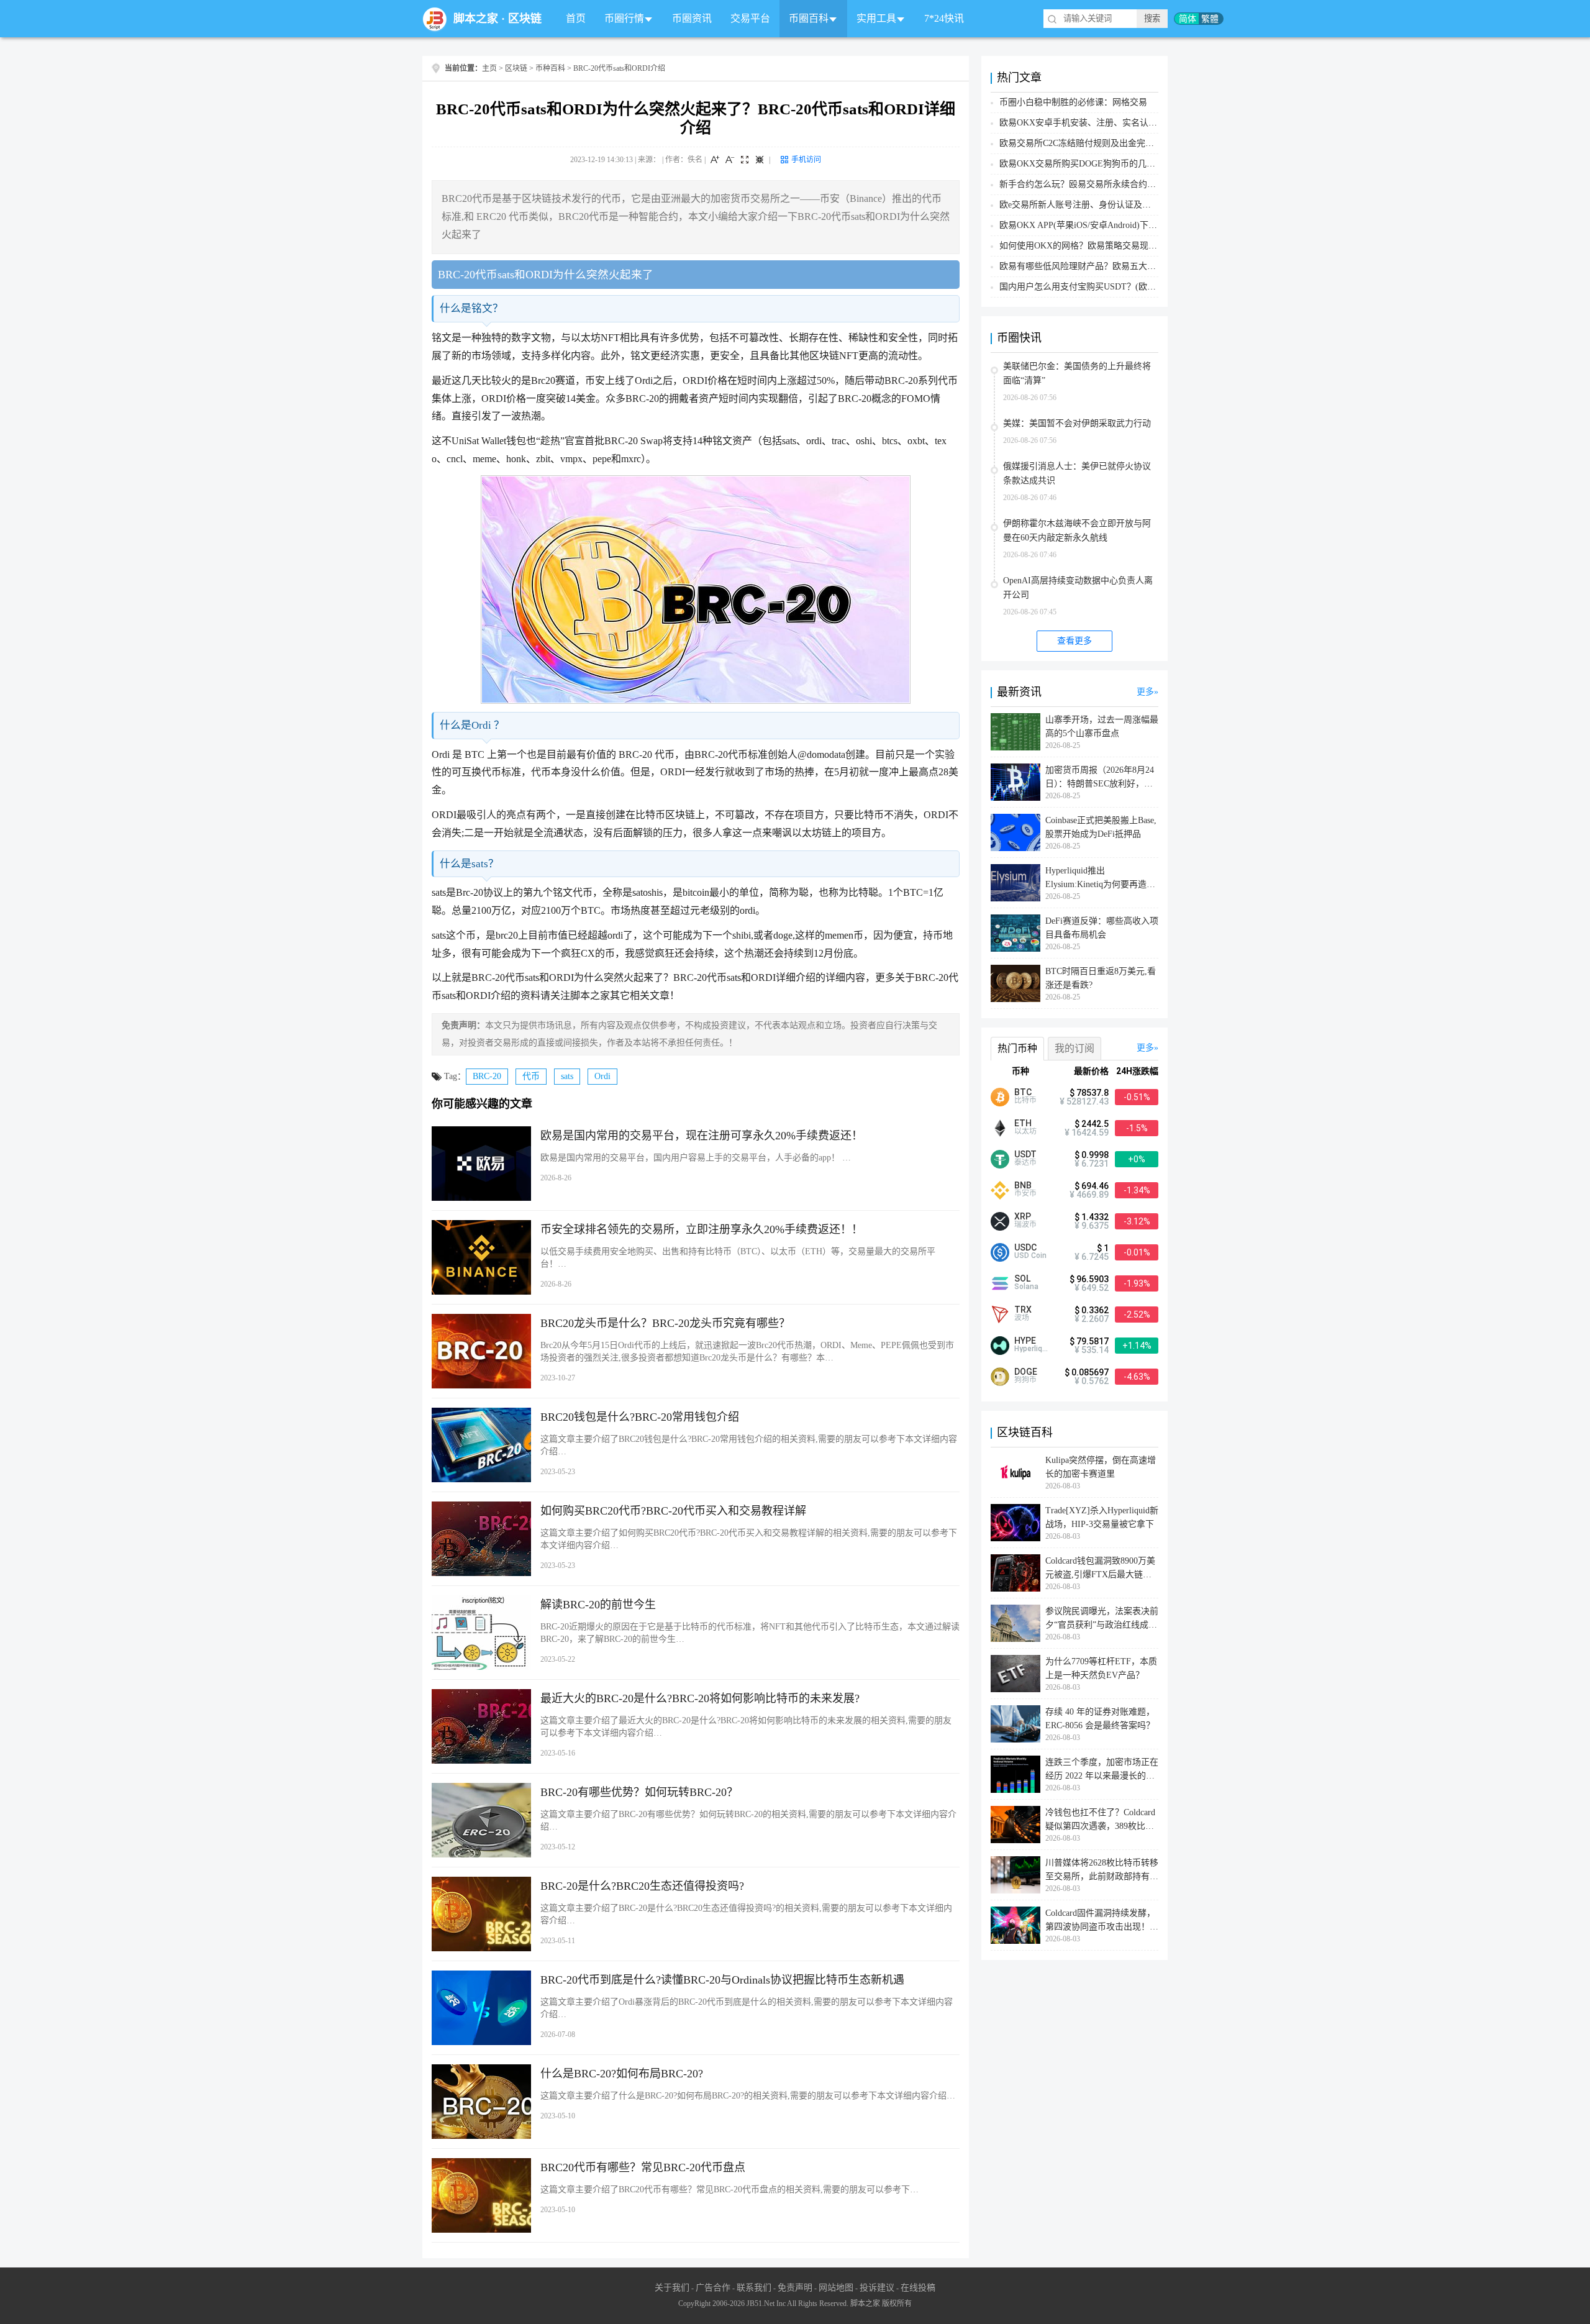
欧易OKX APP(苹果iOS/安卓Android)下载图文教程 (1096, 225)
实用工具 (876, 18)
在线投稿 (918, 2288)
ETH (1023, 1123)
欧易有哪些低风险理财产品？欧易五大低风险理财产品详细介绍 (1121, 266)
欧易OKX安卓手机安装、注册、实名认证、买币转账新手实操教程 (1126, 123)
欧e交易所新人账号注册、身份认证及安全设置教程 (1097, 205)
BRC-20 (487, 1076)
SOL (1022, 1278)
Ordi (602, 1076)
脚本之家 (476, 19)
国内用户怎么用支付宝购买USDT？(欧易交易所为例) (1101, 287)
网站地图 (836, 2288)
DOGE (1026, 1372)
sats (567, 1076)
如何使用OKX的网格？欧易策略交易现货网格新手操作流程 (1113, 246)
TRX (1023, 1310)
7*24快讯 (944, 18)
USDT (1025, 1154)
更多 (1145, 692)
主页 (489, 68)
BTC (1023, 1092)
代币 (531, 1076)
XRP (1023, 1216)
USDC (1025, 1247)
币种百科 (550, 68)
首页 (576, 18)
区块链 (525, 19)
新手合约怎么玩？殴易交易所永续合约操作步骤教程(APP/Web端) (1124, 184)
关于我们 (672, 2288)
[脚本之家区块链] (435, 19)
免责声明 (795, 2288)
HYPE (1025, 1341)
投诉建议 (877, 2288)
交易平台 (750, 18)
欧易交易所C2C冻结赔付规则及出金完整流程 (1085, 143)
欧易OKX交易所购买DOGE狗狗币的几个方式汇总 (1095, 164)
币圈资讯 (692, 18)
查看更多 (1074, 641)
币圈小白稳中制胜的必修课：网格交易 (1073, 102)
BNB (1023, 1185)
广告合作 (713, 2288)
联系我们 (754, 2288)
